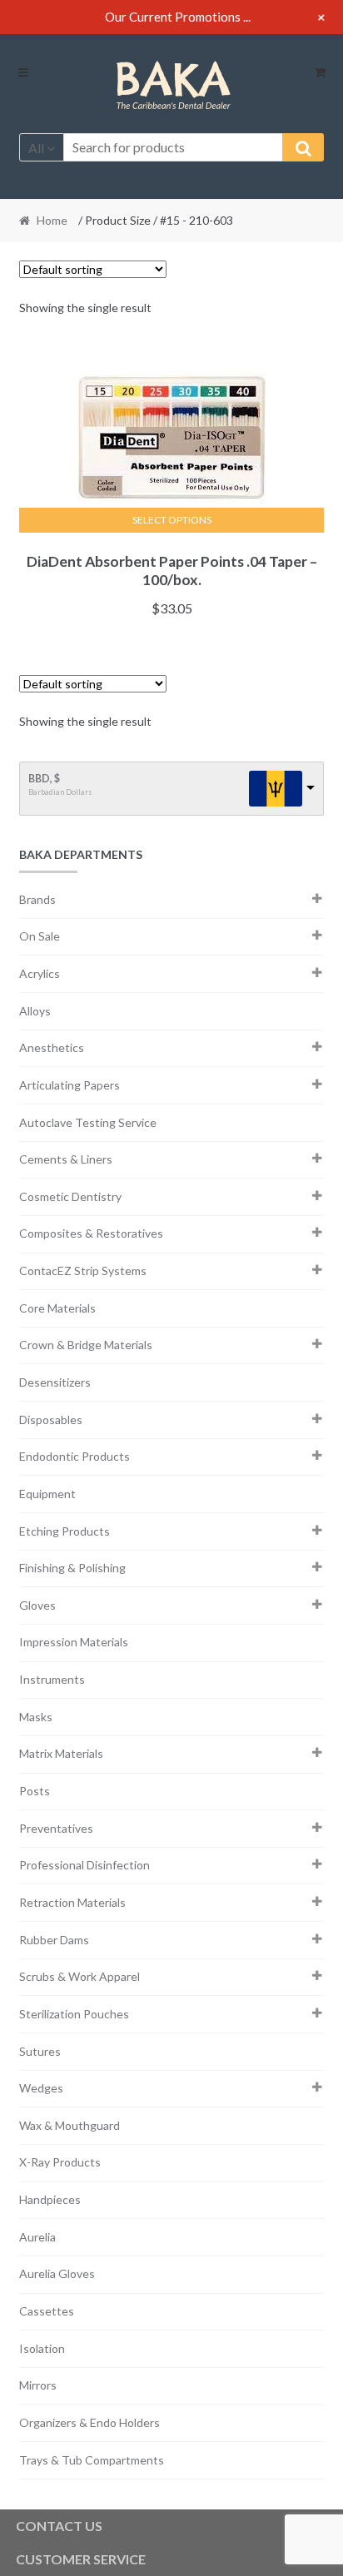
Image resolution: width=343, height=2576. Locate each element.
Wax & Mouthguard (70, 2125)
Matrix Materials (61, 1753)
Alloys (35, 1011)
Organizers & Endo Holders (89, 2422)
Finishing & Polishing (72, 1568)
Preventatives (56, 1828)
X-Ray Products (60, 2162)
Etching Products (65, 1531)
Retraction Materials (72, 1902)
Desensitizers (55, 1382)
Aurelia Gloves (57, 2273)
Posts (35, 1791)
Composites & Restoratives (91, 1233)
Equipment (47, 1494)
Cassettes (47, 2311)
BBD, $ (44, 779)
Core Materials (57, 1308)
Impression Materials (74, 1642)
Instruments (52, 1679)
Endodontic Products (75, 1456)
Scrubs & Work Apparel (80, 1976)
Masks (36, 1717)
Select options (172, 520)
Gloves (37, 1605)
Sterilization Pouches (74, 2014)
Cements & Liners (66, 1159)
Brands (37, 899)
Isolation (42, 2348)
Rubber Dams (54, 1940)
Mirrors (38, 2385)
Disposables (51, 1420)
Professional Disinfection (85, 1865)
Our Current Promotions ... (178, 17)
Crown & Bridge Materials (86, 1345)
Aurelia (37, 2237)
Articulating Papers (70, 1085)
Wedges (41, 2088)
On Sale (40, 936)
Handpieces (50, 2199)
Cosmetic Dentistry (70, 1196)
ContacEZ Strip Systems (83, 1271)
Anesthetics (52, 1047)
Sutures (40, 2051)
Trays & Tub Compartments (92, 2460)
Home (52, 220)
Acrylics (40, 973)
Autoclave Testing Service (88, 1122)
